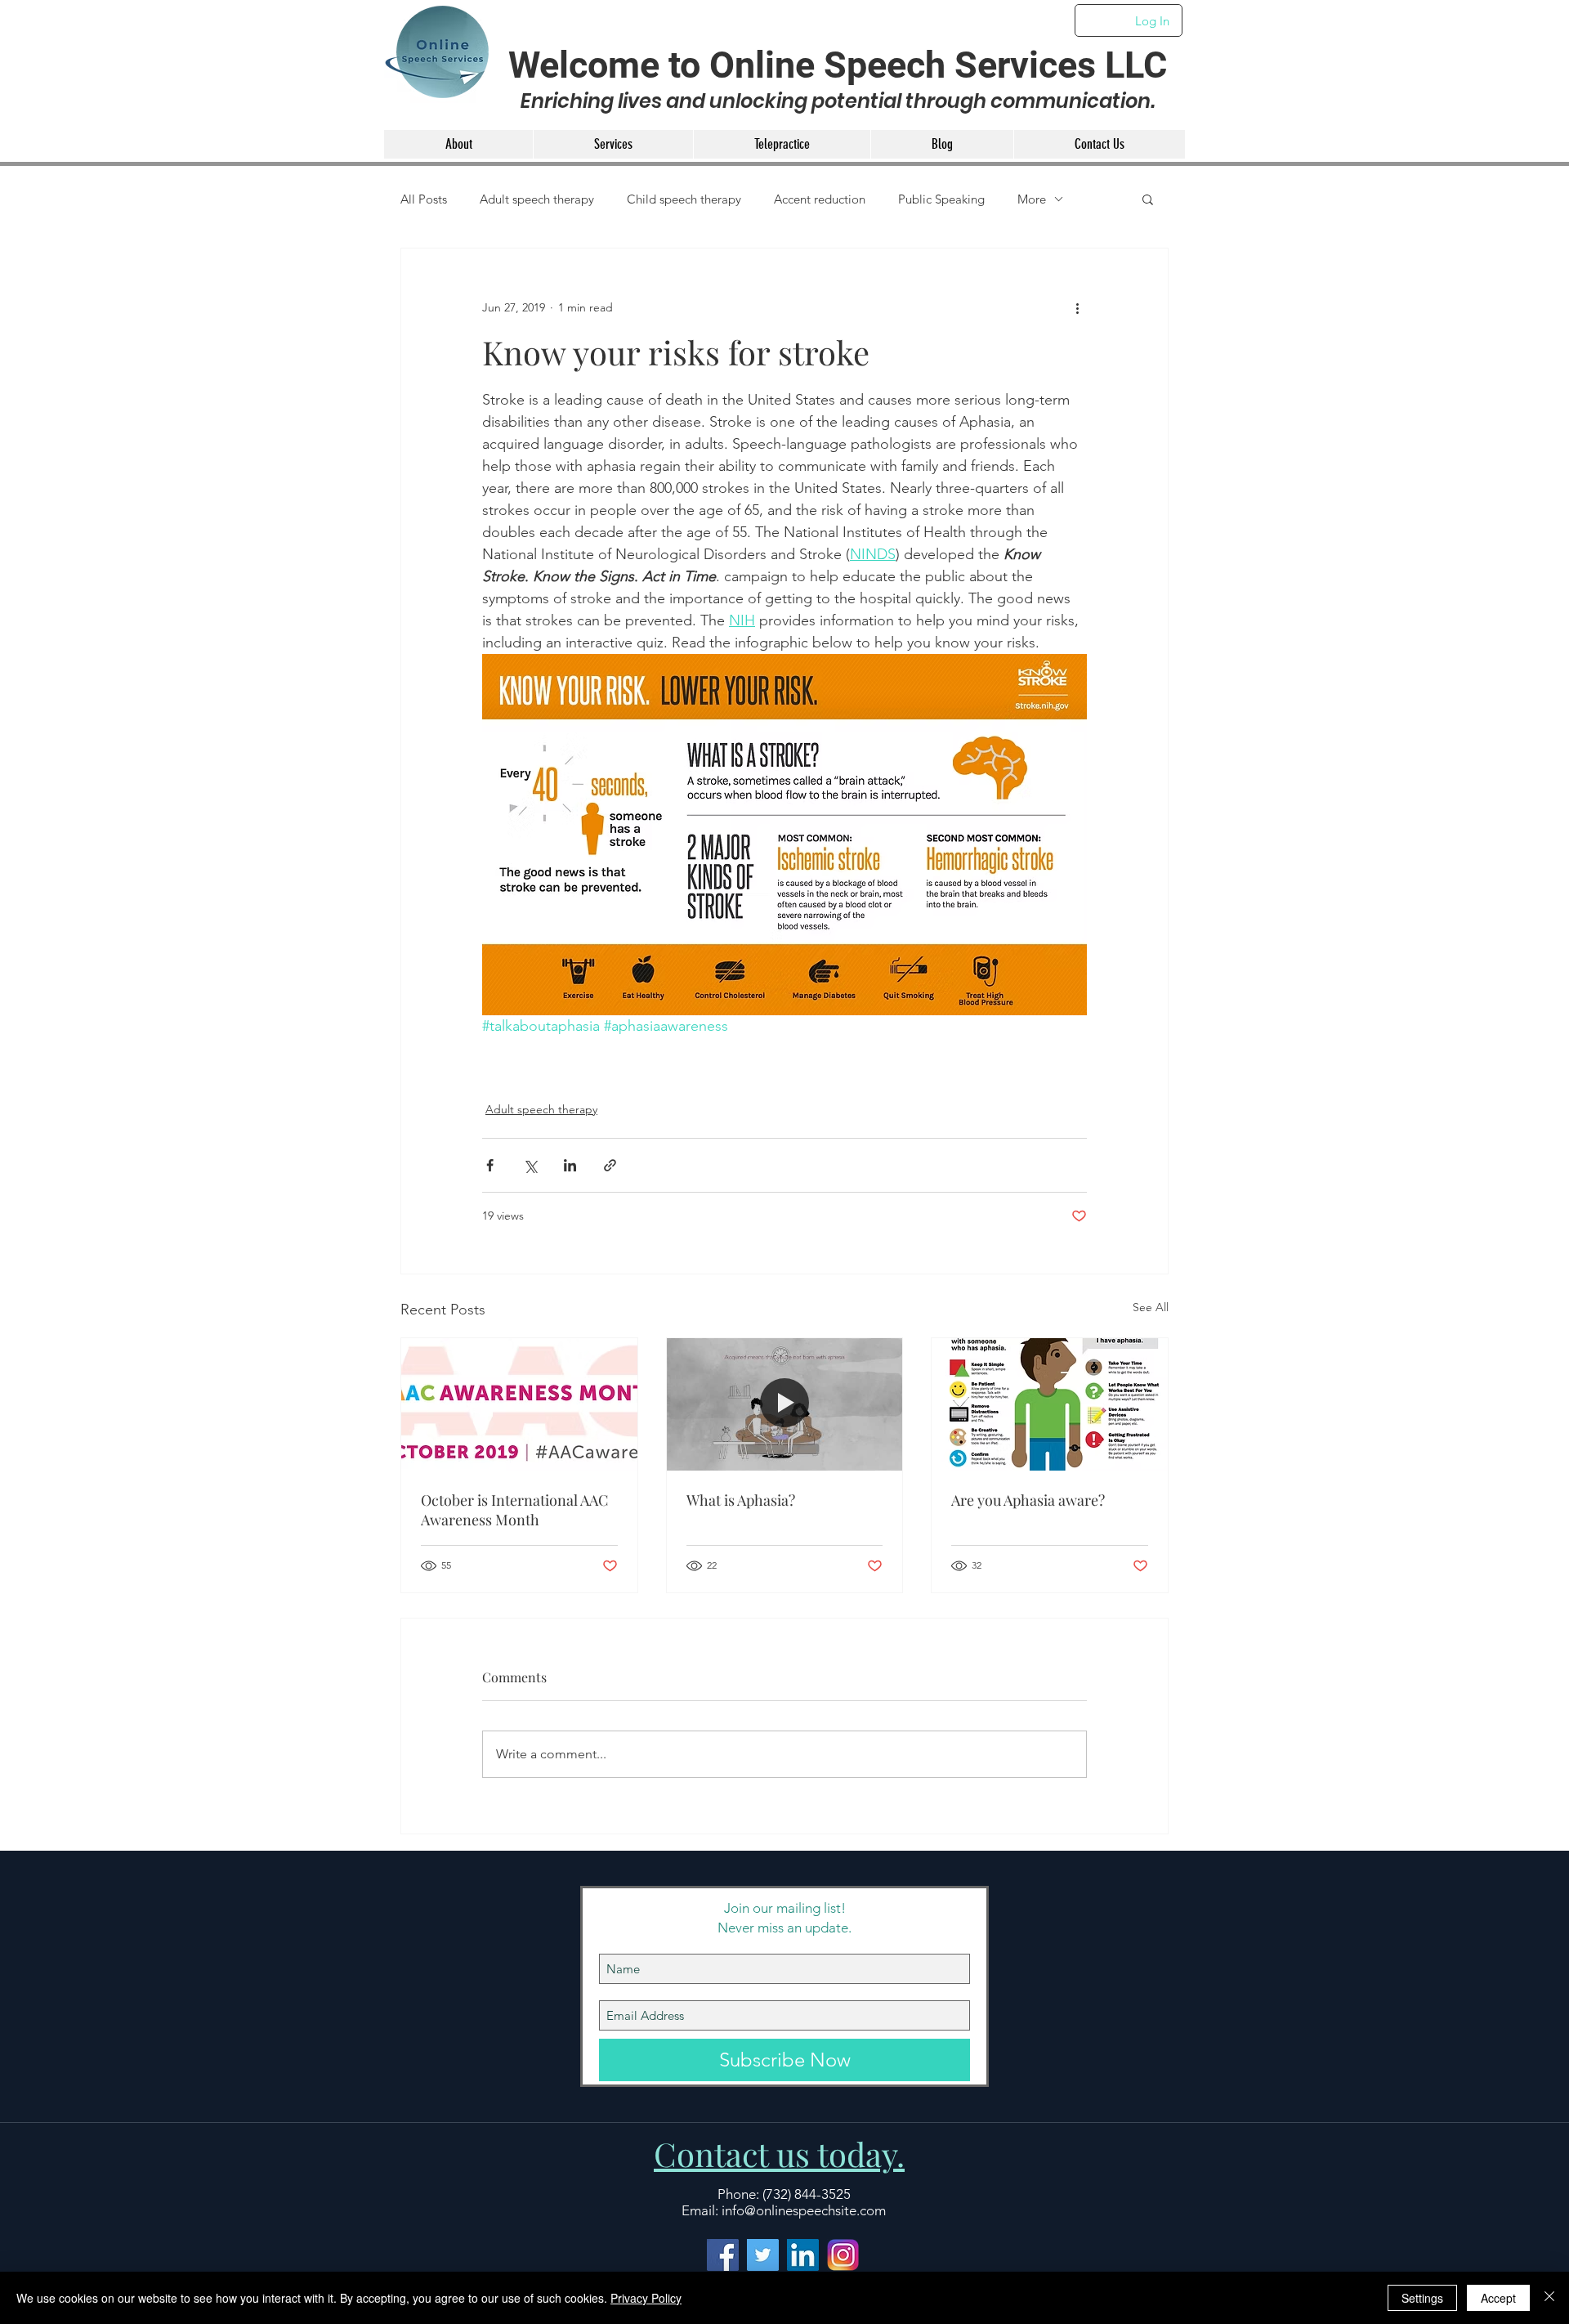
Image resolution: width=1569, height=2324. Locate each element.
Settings (1422, 2298)
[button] (1016, 982)
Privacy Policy (646, 2298)
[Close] (1549, 2298)
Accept (1498, 2298)
